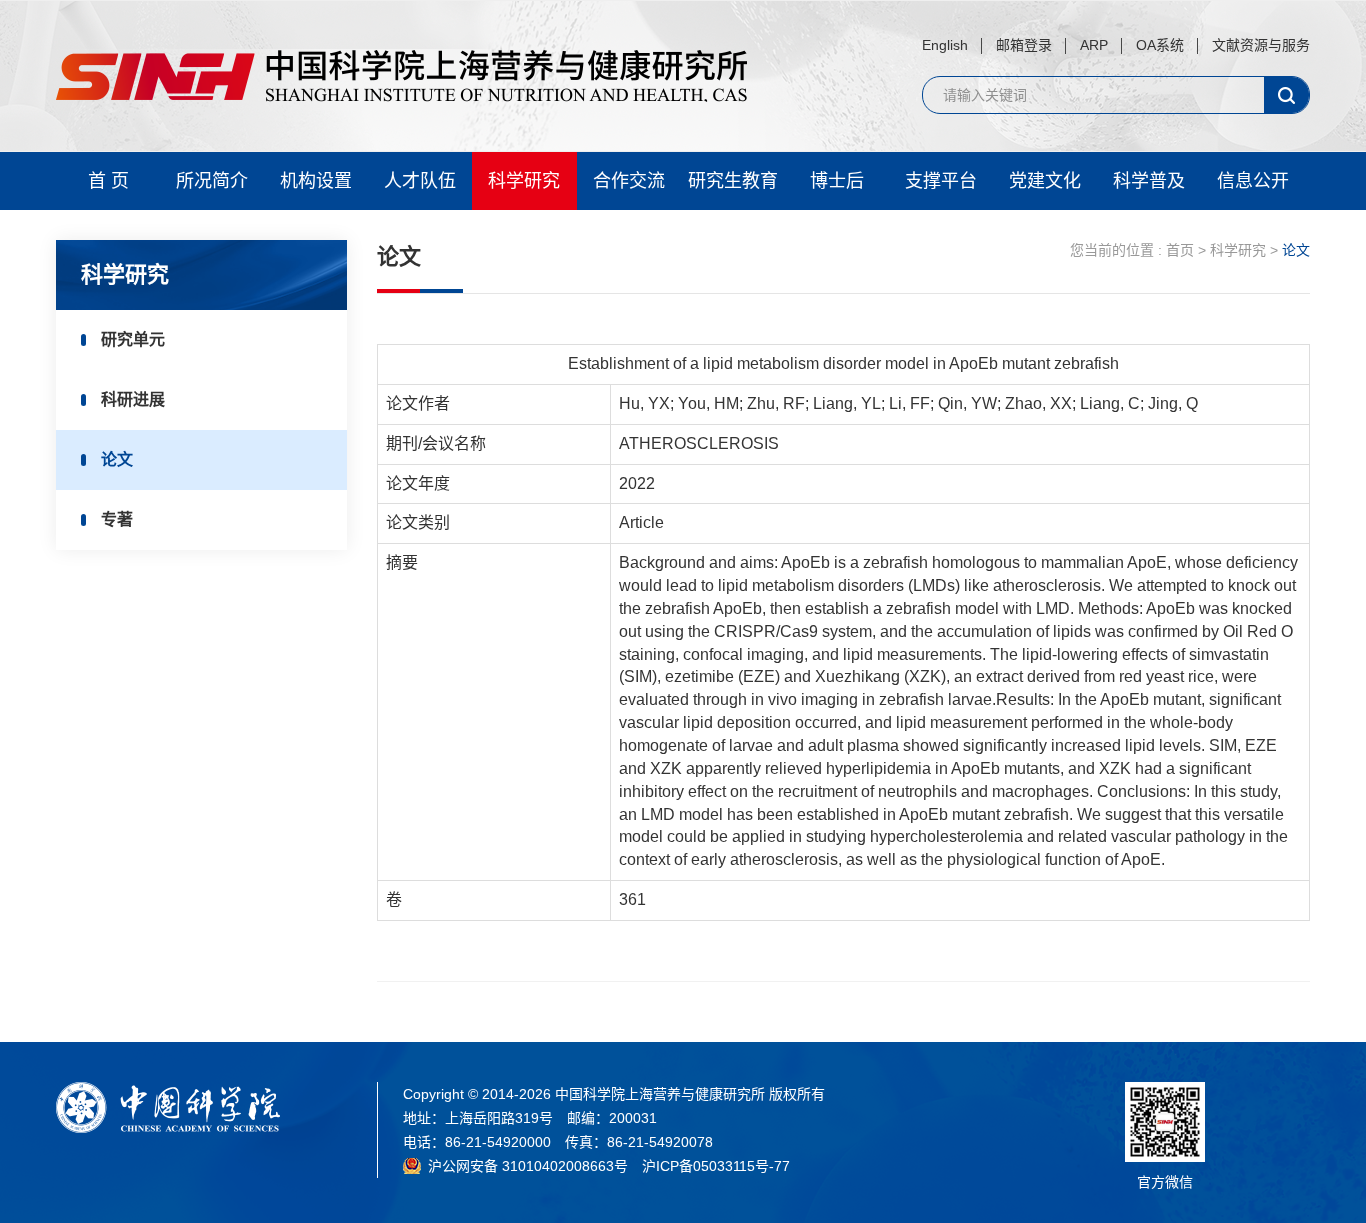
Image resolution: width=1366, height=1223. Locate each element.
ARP (1094, 45)
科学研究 (524, 181)
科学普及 (1149, 181)
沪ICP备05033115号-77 (716, 1166)
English (945, 45)
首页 (1180, 250)
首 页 (108, 181)
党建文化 (1045, 181)
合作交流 (629, 181)
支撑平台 (941, 181)
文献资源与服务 (1261, 45)
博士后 (837, 181)
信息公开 (1253, 181)
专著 (117, 519)
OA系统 (1160, 45)
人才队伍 (420, 181)
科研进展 (133, 399)
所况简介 (212, 181)
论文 (117, 459)
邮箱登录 (1024, 45)
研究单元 (133, 339)
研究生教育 (733, 181)
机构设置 (316, 181)
